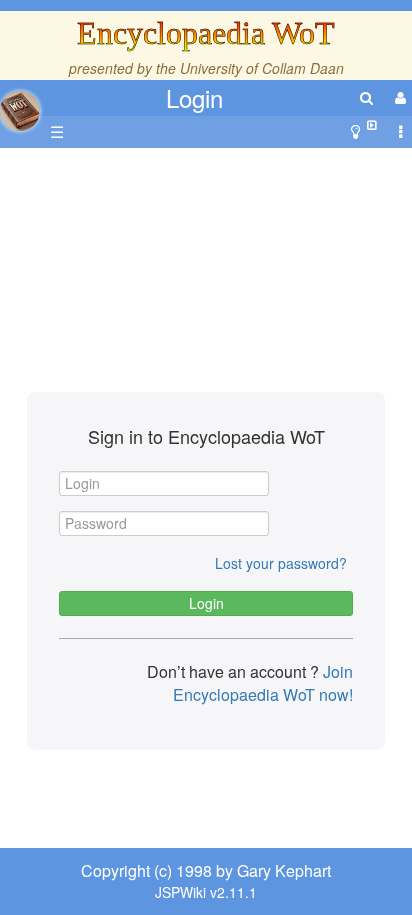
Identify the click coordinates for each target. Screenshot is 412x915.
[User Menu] (398, 97)
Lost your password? (281, 563)
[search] (366, 97)
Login (194, 97)
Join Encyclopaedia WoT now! (263, 683)
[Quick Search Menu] (366, 97)
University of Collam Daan (262, 68)
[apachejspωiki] (20, 105)
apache (20, 111)
